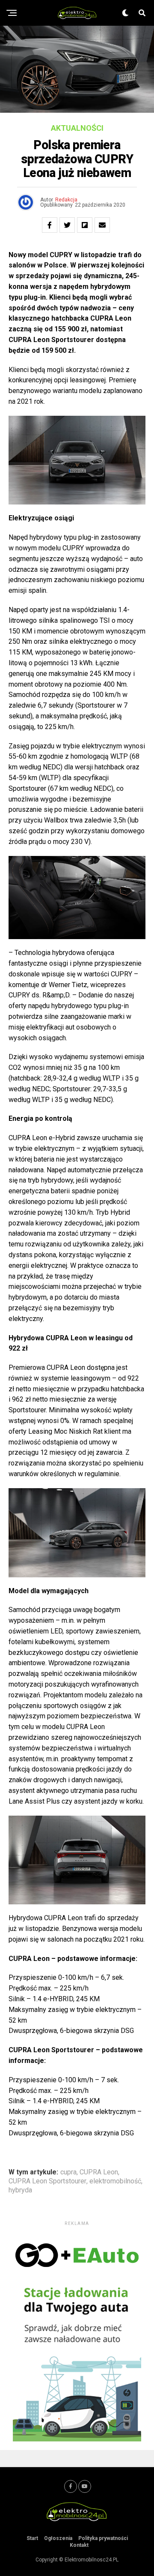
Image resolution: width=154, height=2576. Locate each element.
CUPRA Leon (99, 2172)
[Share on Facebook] (50, 225)
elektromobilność (115, 2181)
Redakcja (66, 200)
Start (32, 2538)
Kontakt (79, 2545)
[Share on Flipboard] (85, 225)
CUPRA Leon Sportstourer (47, 2181)
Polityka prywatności (103, 2538)
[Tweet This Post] (67, 225)
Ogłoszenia (58, 2538)
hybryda (20, 2190)
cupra (68, 2172)
